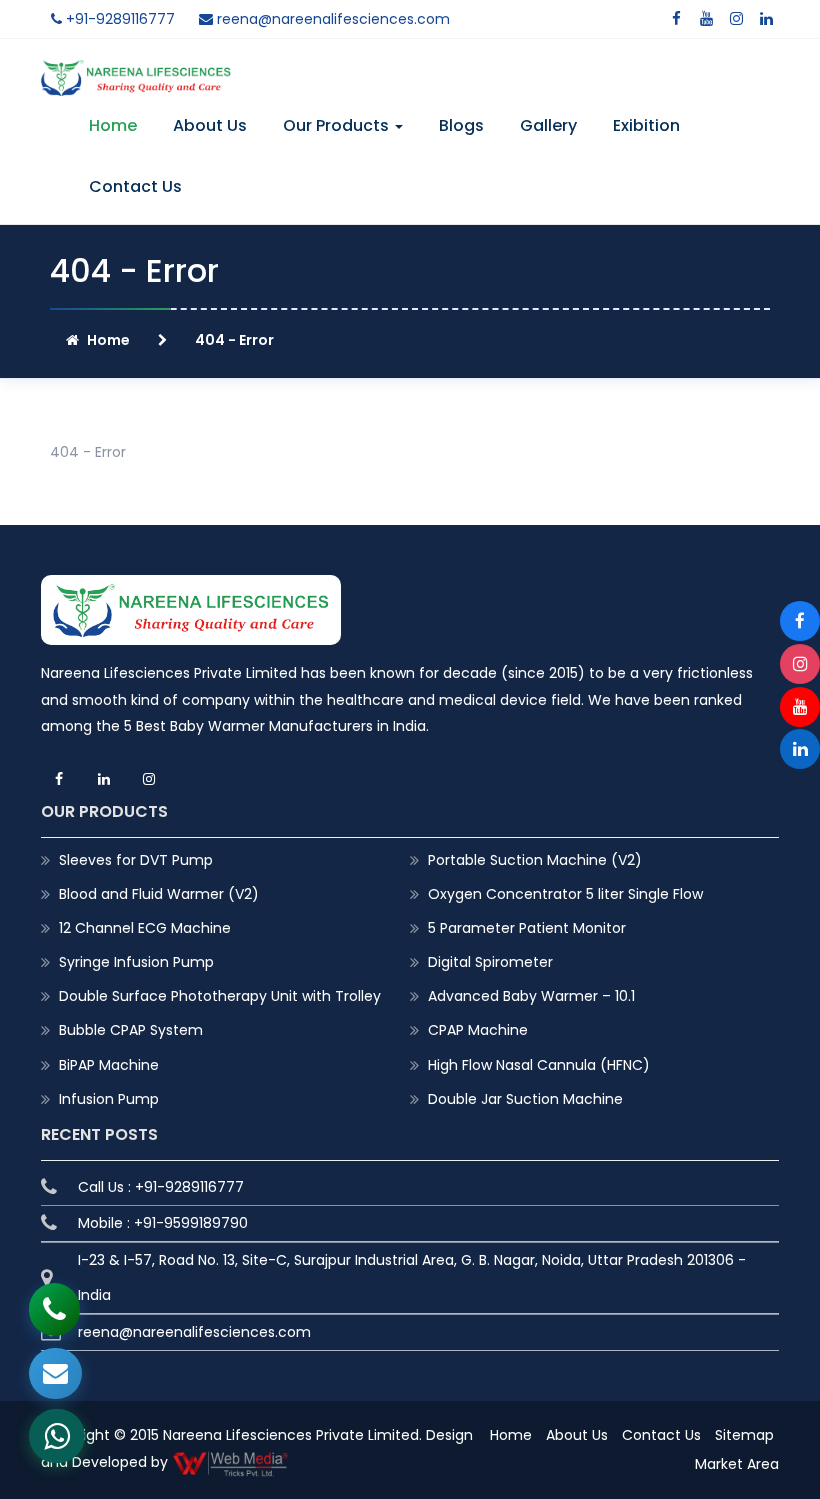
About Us (210, 125)
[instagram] (736, 19)
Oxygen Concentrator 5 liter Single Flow (565, 894)
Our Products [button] (338, 125)
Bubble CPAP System (131, 1030)
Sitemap (744, 1435)
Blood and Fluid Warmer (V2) (159, 894)
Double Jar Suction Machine (525, 1099)
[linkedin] (766, 19)
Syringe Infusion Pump (136, 962)
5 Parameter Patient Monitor (527, 928)
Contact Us (135, 186)
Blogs (461, 125)
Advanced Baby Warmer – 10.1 (531, 996)
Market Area (737, 1464)
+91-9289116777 (118, 19)
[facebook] (676, 19)
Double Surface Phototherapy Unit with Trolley (220, 996)
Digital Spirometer (490, 962)
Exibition (646, 125)
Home (113, 125)
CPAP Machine (478, 1030)
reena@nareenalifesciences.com (331, 19)
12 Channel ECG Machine (145, 928)
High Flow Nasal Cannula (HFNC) (539, 1065)
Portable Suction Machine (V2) (535, 860)
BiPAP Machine (109, 1065)
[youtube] (706, 19)
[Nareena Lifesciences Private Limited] (136, 72)
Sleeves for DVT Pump (136, 860)
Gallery (548, 125)
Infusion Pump (109, 1099)
